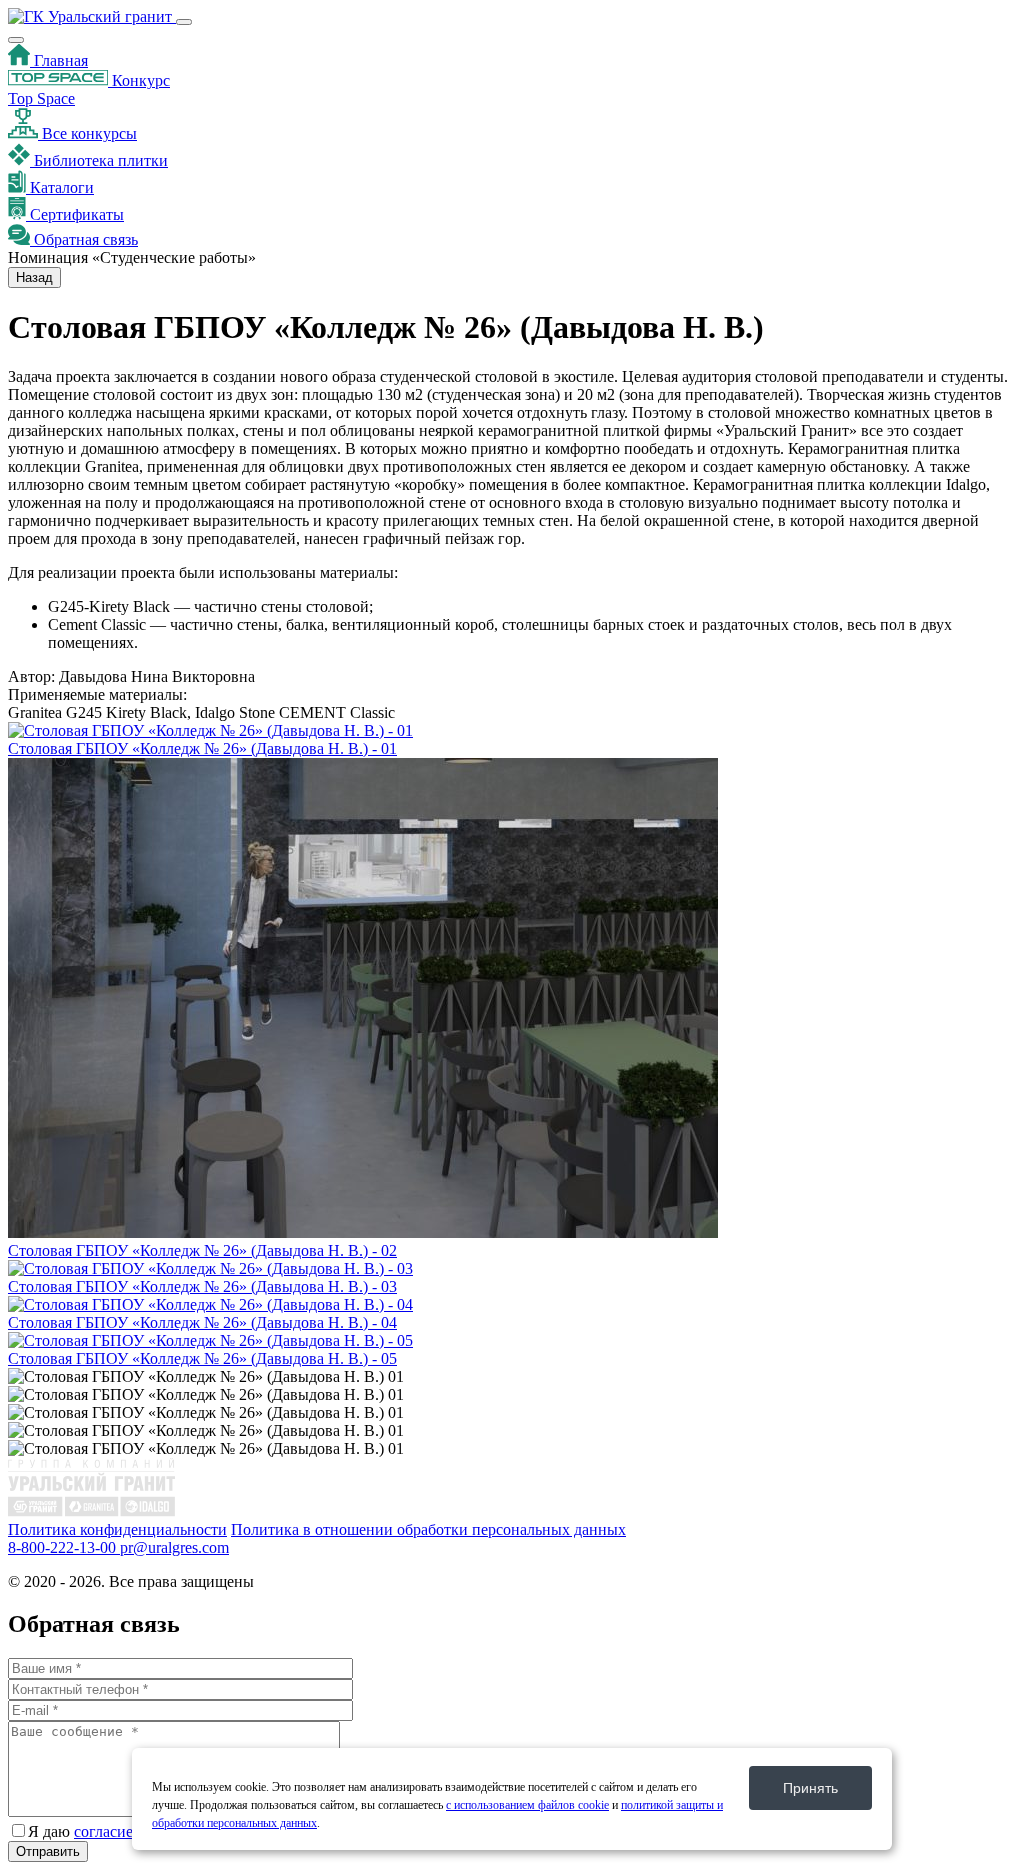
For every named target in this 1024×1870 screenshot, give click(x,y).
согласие (103, 1831)
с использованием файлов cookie (527, 1805)
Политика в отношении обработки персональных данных (428, 1529)
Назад (34, 277)
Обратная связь (84, 239)
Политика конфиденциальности (117, 1529)
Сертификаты (75, 214)
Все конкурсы (87, 133)
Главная (59, 60)
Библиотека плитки (99, 160)
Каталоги (60, 187)
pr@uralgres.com (174, 1547)
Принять (810, 1788)
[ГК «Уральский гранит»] (92, 16)
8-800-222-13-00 (64, 1547)
